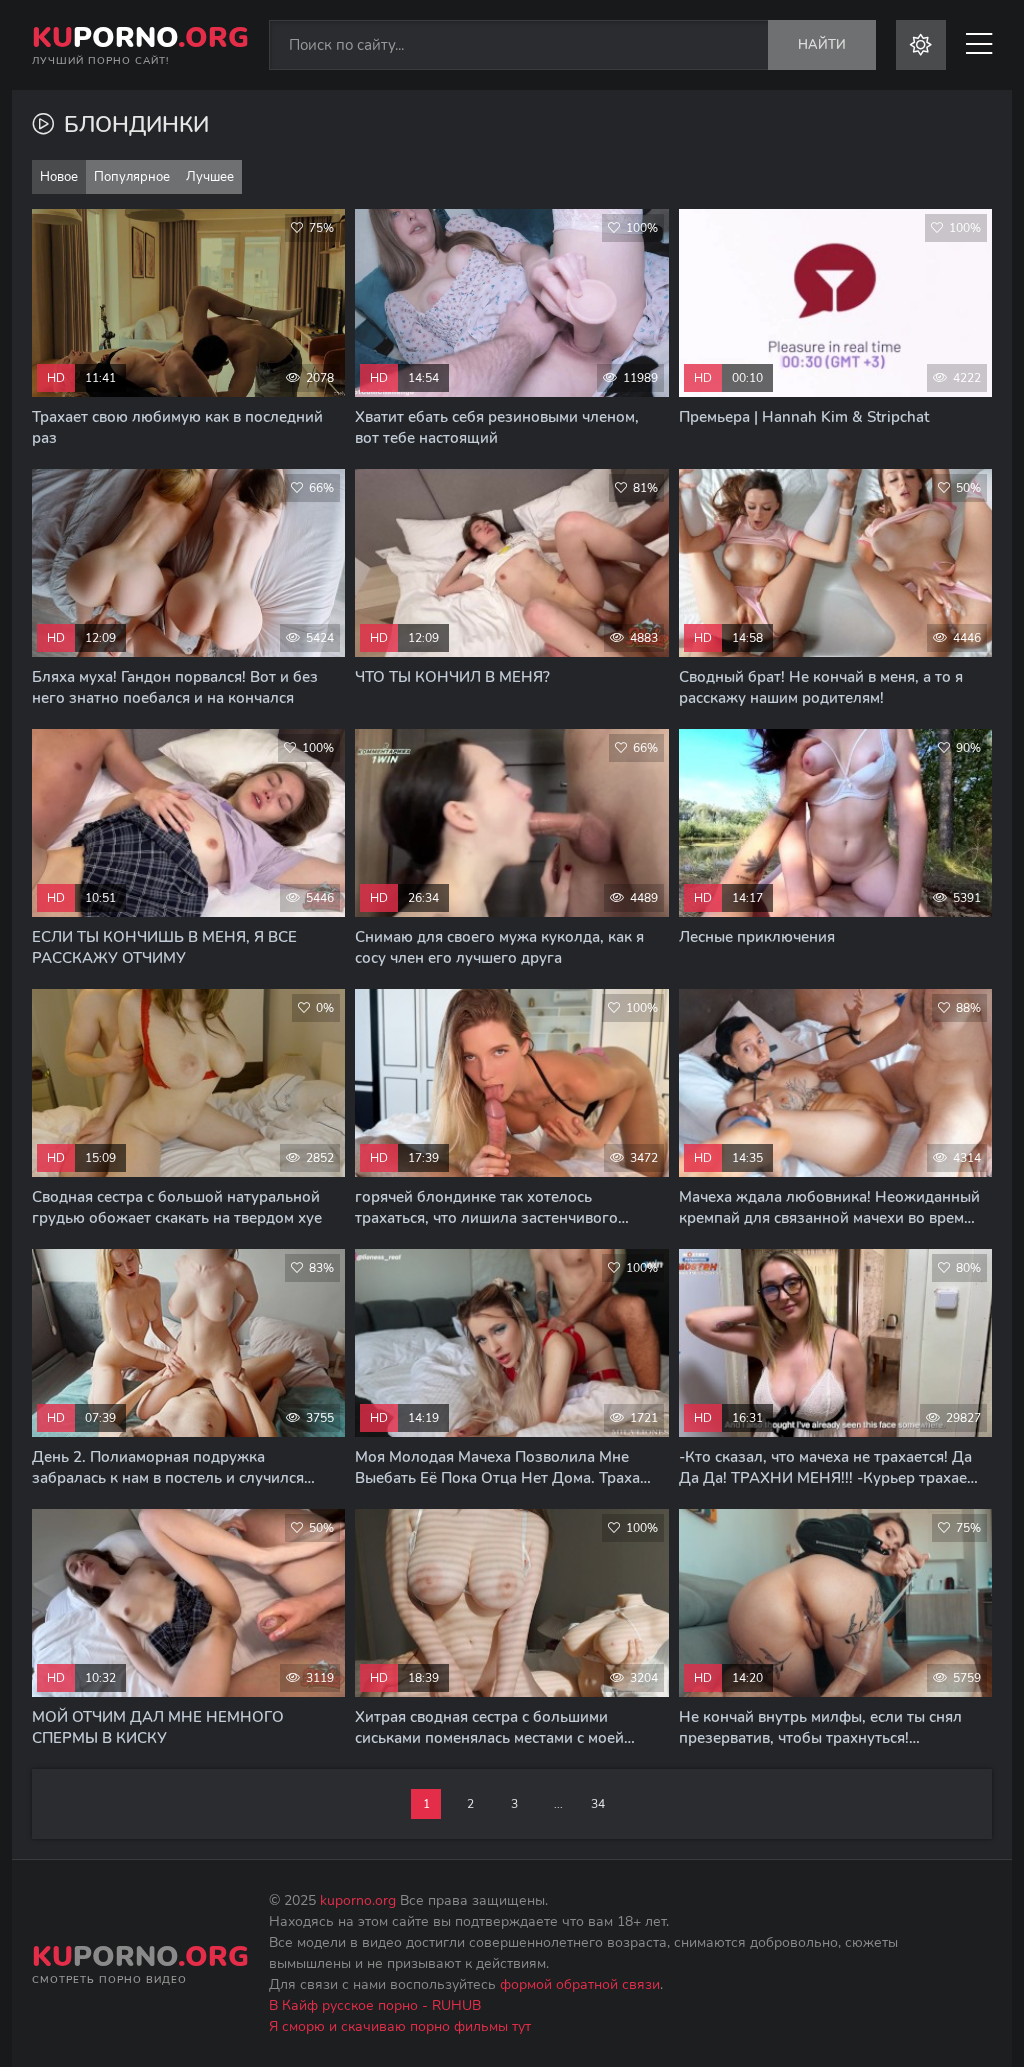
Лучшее (210, 177)
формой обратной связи (580, 1984)
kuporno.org (358, 1900)
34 (598, 1804)
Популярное (132, 177)
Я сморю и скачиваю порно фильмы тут (400, 2026)
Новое (59, 177)
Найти (822, 45)
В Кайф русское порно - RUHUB (375, 2005)
